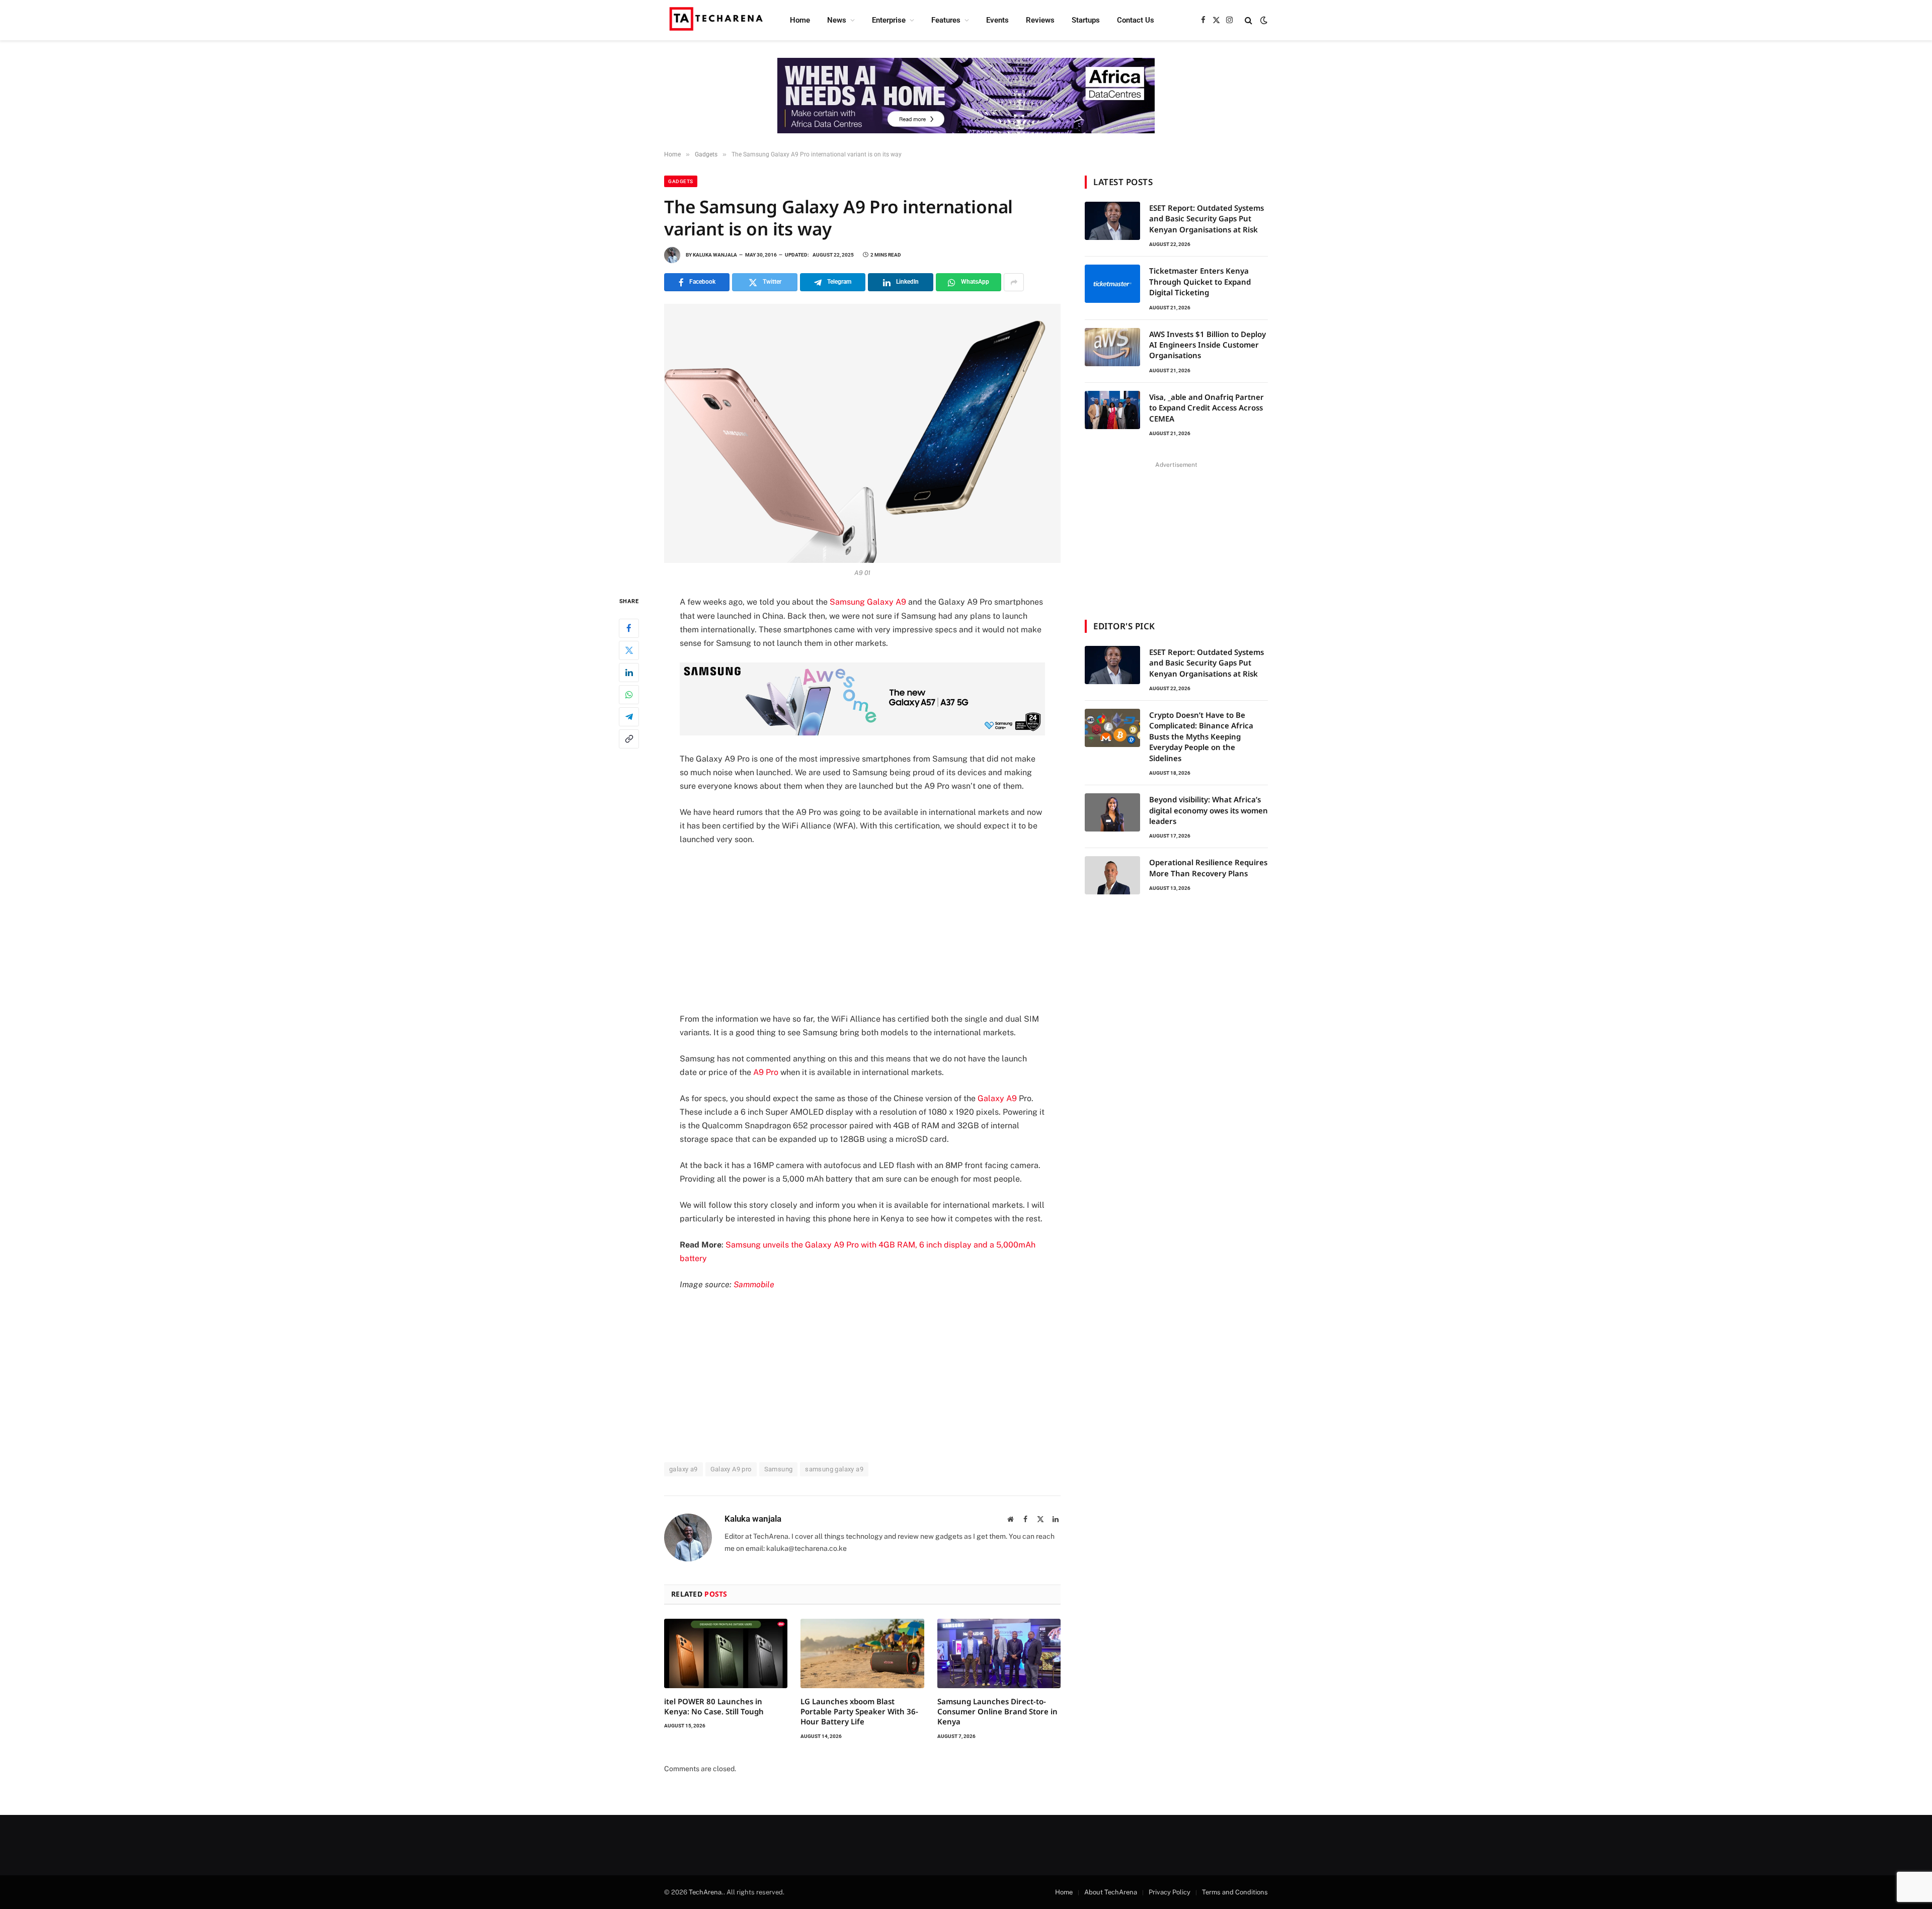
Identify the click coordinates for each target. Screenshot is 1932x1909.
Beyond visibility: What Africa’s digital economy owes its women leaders (1209, 810)
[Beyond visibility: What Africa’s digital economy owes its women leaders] (1112, 812)
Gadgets (681, 181)
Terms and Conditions (1235, 1892)
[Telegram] (629, 717)
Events (997, 20)
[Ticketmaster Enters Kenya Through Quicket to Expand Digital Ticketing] (1112, 284)
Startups (1086, 20)
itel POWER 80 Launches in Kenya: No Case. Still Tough (714, 1706)
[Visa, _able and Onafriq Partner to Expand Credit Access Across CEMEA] (1112, 410)
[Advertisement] (862, 929)
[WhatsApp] (629, 695)
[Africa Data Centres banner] (966, 96)
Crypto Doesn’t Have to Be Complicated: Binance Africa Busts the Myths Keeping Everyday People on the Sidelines (1201, 736)
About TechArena (1111, 1892)
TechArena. (706, 1892)
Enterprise (889, 20)
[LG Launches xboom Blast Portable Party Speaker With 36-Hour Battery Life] (862, 1653)
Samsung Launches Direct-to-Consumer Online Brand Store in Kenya (997, 1712)
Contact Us (1136, 20)
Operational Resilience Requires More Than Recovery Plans (1208, 867)
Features (946, 20)
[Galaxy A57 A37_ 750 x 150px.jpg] (862, 733)
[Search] (1249, 20)
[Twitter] (629, 650)
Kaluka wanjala (715, 255)
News (837, 20)
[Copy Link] (629, 739)
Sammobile (754, 1284)
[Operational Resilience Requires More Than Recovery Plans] (1112, 875)
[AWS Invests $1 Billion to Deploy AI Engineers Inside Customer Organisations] (1112, 347)
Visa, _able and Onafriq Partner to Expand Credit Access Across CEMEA (1206, 408)
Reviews (1040, 20)
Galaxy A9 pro (731, 1469)
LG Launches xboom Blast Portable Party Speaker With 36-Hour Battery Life (859, 1712)
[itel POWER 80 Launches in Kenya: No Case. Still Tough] (726, 1653)
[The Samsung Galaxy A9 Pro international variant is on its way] (862, 433)
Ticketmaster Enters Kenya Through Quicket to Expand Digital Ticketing (1200, 281)
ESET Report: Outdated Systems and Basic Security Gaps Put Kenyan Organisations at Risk (1206, 219)
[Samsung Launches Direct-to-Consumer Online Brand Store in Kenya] (999, 1653)
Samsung (779, 1469)
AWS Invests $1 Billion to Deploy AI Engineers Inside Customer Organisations (1207, 345)
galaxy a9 (683, 1469)
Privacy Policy (1170, 1892)
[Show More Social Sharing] (1014, 282)
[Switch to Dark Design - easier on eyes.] (1263, 20)
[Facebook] (629, 628)
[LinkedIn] (629, 673)
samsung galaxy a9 (834, 1469)
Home (800, 20)
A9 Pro (766, 1072)
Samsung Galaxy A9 (868, 602)
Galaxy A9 (997, 1098)
